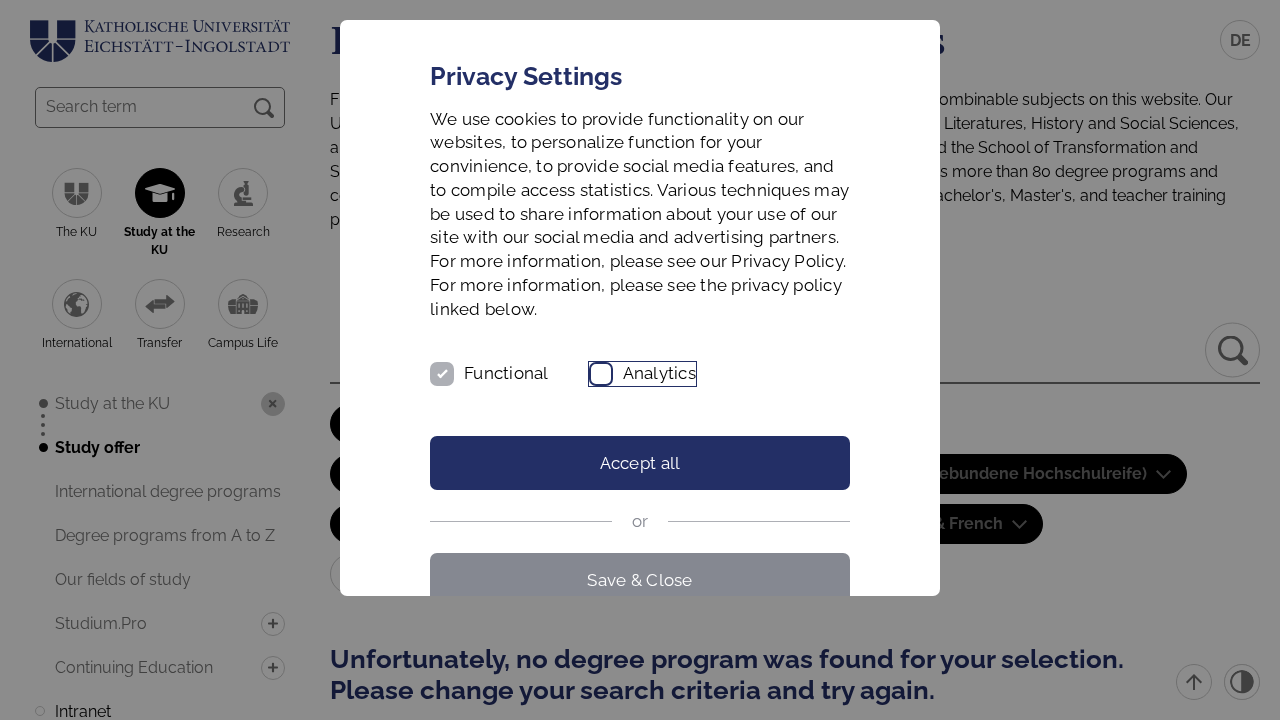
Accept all (640, 463)
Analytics (659, 373)
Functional (506, 373)
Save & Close (639, 580)
